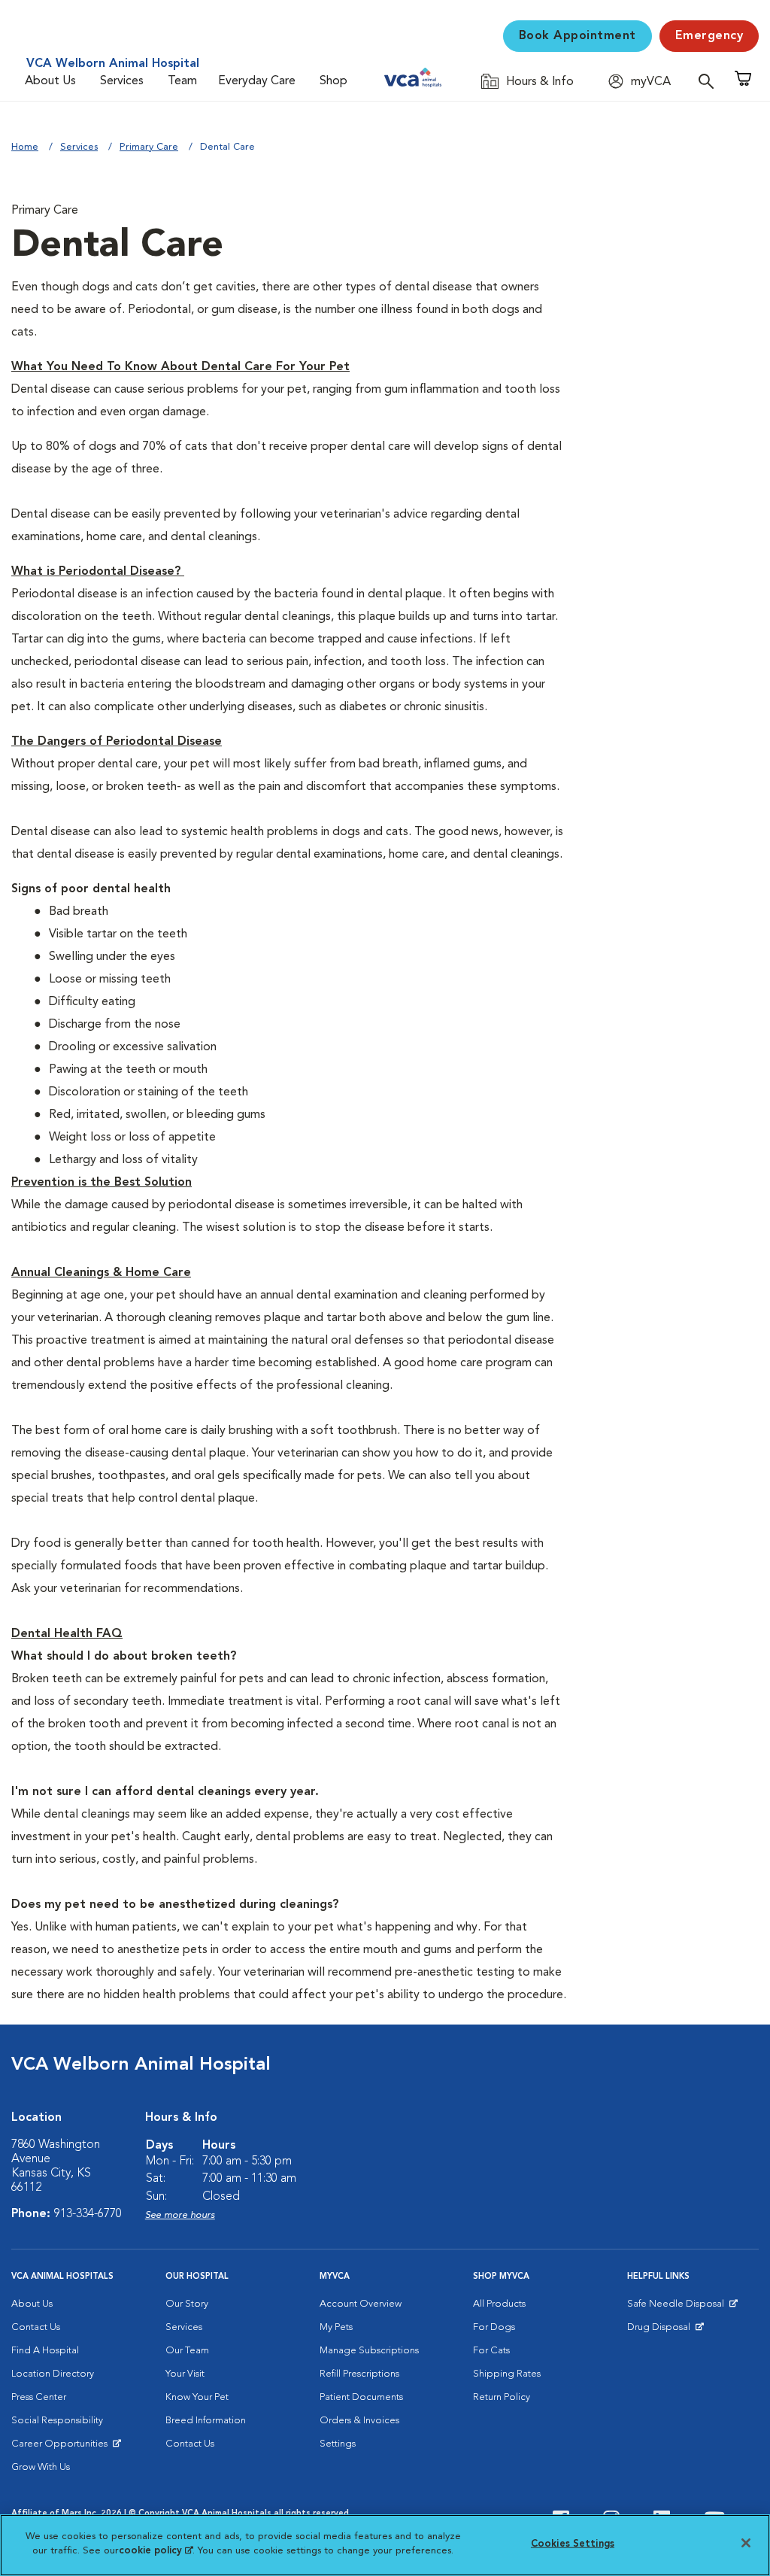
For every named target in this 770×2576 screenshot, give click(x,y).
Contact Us (36, 2327)
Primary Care (149, 147)
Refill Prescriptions (359, 2374)
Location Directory (53, 2374)
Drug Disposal (665, 2331)
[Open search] (710, 81)
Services (122, 81)
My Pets (336, 2327)
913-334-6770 (88, 2214)
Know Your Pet (197, 2397)
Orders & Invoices (359, 2421)
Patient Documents (361, 2397)
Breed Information (206, 2421)
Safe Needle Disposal (678, 2307)
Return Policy (502, 2397)
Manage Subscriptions (369, 2351)
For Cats (491, 2351)
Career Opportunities (62, 2447)
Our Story (187, 2304)
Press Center (39, 2397)
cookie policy (156, 2551)
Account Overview (361, 2304)
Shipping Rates (507, 2374)
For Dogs (494, 2327)
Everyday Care (257, 81)
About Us (50, 81)
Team (182, 81)
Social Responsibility (57, 2421)
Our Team (187, 2351)
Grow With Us (41, 2467)
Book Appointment (577, 36)
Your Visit (185, 2374)
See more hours (180, 2215)
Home (25, 147)
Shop (333, 81)
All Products (499, 2304)
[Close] (746, 2543)
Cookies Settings (573, 2544)
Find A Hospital (45, 2351)
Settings (338, 2444)
